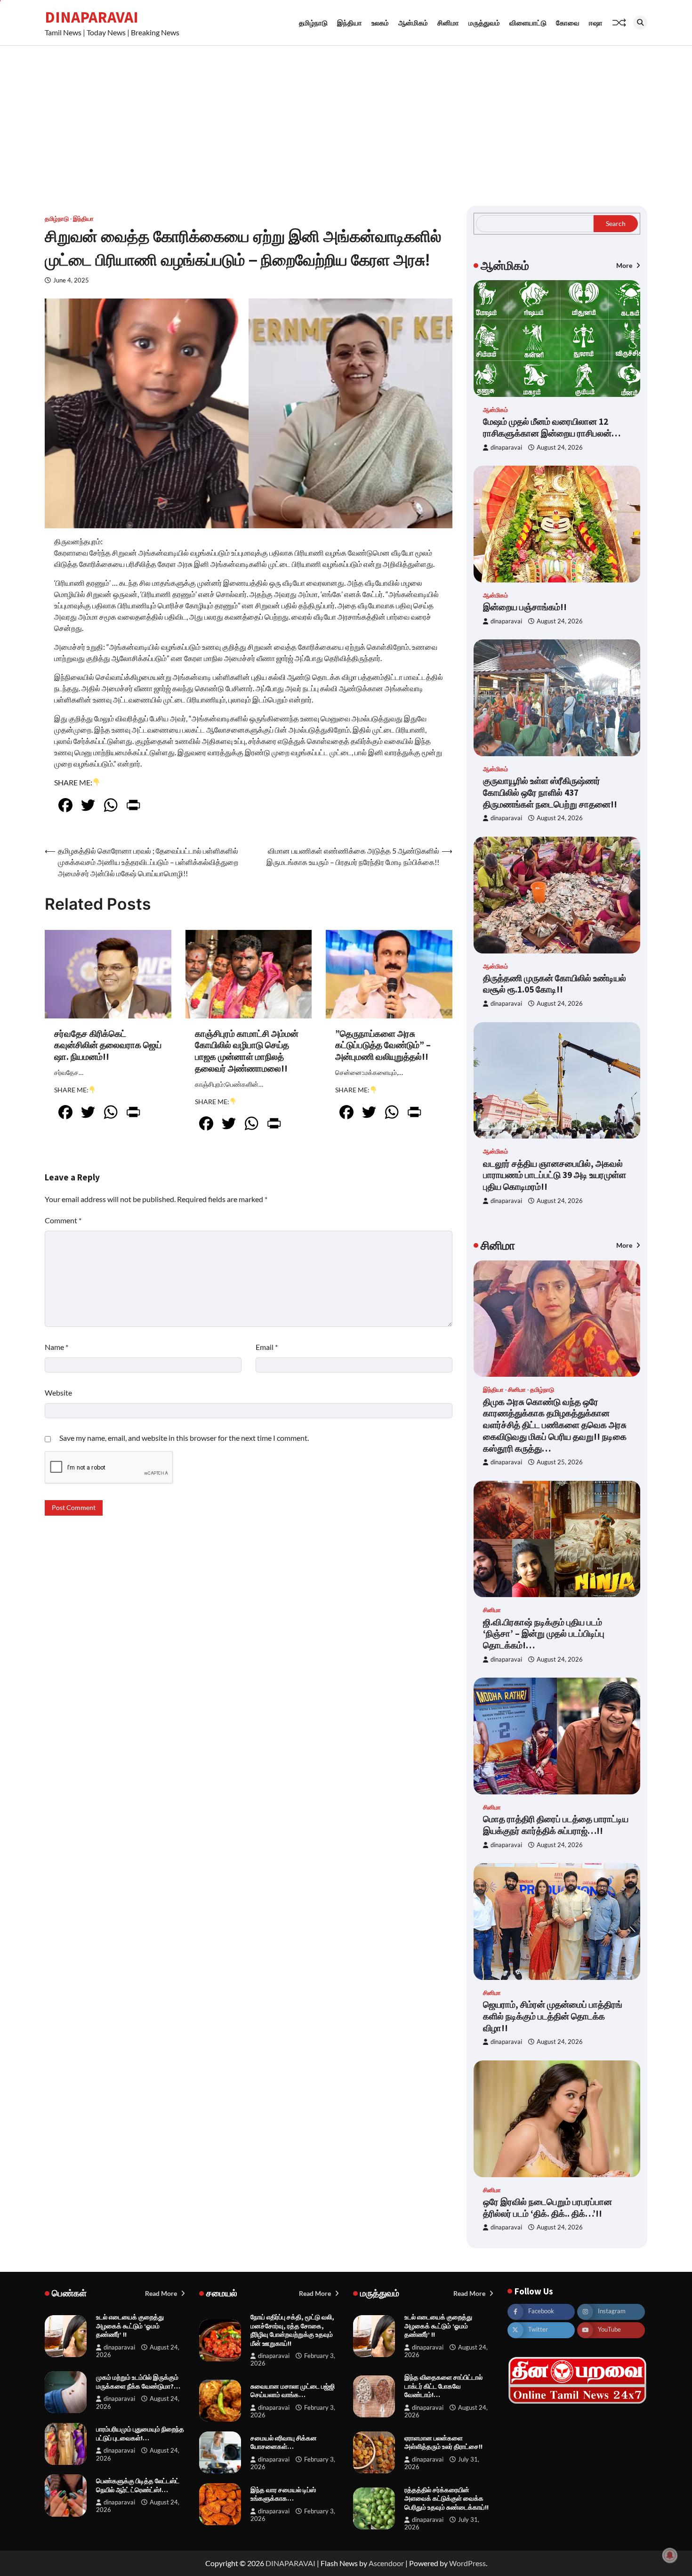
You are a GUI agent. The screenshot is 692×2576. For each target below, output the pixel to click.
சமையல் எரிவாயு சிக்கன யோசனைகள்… (284, 2443)
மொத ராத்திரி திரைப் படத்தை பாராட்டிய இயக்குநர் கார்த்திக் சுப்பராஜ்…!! (556, 1825)
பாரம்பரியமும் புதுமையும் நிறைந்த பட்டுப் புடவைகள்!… (140, 2434)
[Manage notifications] (670, 2555)
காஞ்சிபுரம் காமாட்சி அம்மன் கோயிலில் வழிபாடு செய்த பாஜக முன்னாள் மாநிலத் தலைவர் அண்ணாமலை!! (247, 1051)
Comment (63, 1220)
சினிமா (448, 23)
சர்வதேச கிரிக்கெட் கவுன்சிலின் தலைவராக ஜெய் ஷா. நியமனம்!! (108, 1045)
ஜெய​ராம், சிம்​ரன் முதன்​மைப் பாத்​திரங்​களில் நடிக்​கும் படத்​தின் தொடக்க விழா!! (553, 2016)
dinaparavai (506, 448)
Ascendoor (386, 2563)
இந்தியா (350, 23)
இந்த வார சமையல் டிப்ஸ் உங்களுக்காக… (283, 2494)
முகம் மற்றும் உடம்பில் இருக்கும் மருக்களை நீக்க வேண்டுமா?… (138, 2382)
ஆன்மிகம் (413, 23)
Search (616, 223)
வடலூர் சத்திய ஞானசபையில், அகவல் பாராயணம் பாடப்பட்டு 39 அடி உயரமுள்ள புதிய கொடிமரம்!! (555, 1175)
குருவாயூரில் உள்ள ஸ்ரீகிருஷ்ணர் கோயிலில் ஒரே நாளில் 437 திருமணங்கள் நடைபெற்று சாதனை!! (550, 792)
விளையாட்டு (528, 23)
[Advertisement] (346, 116)
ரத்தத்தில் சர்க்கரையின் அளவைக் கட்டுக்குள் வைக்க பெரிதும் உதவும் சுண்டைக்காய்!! (447, 2499)
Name (56, 1347)
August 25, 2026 (560, 1462)
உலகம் (380, 23)
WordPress (467, 2563)
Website (58, 1393)
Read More (162, 2293)
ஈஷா (596, 23)
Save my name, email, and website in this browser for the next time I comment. (184, 1438)
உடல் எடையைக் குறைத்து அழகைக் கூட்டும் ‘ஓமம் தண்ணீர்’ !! (130, 2326)
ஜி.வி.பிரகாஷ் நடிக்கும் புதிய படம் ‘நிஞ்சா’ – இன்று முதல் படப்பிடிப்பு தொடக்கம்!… (544, 1634)
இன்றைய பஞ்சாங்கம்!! (525, 607)
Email (267, 1347)
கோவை (568, 23)
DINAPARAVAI (92, 17)
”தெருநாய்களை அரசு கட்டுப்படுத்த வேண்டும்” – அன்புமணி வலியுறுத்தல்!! (383, 1045)
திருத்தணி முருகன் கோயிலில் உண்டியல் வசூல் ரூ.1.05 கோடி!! (555, 984)
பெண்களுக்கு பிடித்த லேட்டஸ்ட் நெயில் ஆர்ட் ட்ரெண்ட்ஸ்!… (138, 2485)
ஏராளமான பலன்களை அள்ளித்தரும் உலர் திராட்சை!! (443, 2443)
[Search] (640, 23)
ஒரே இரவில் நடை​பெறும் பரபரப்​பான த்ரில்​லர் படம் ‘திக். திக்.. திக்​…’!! (547, 2208)
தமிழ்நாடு (313, 23)
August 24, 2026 (560, 448)
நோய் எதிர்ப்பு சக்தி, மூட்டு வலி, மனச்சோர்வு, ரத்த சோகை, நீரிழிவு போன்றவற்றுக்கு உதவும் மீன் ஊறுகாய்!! (292, 2330)
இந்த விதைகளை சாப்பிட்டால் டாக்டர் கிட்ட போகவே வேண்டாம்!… (443, 2386)
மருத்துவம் (484, 23)
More (625, 265)
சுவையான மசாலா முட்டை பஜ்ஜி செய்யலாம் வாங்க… (293, 2391)
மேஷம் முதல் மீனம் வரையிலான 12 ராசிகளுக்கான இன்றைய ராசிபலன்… (552, 427)
